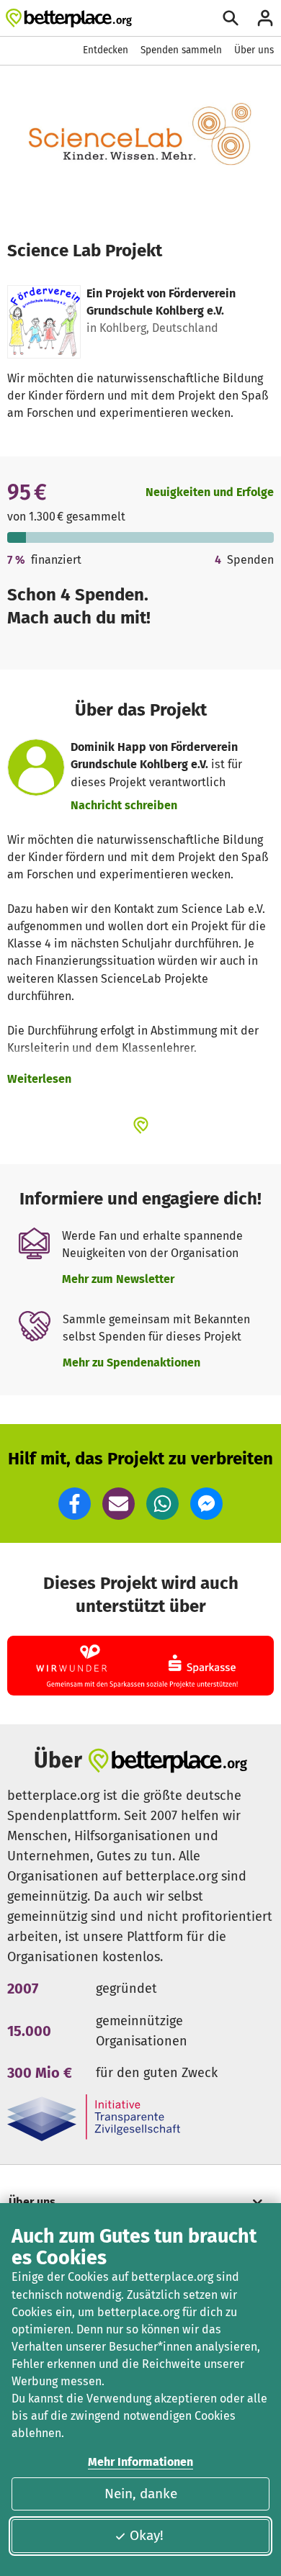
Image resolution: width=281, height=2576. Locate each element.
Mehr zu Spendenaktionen (131, 1363)
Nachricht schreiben (124, 805)
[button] (75, 1504)
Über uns (254, 50)
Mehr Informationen (140, 2462)
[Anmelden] (265, 18)
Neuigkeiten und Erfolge (210, 492)
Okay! (147, 2535)
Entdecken (106, 50)
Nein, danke (141, 2494)
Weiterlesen (39, 1079)
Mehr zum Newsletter (118, 1279)
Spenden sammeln (181, 50)
